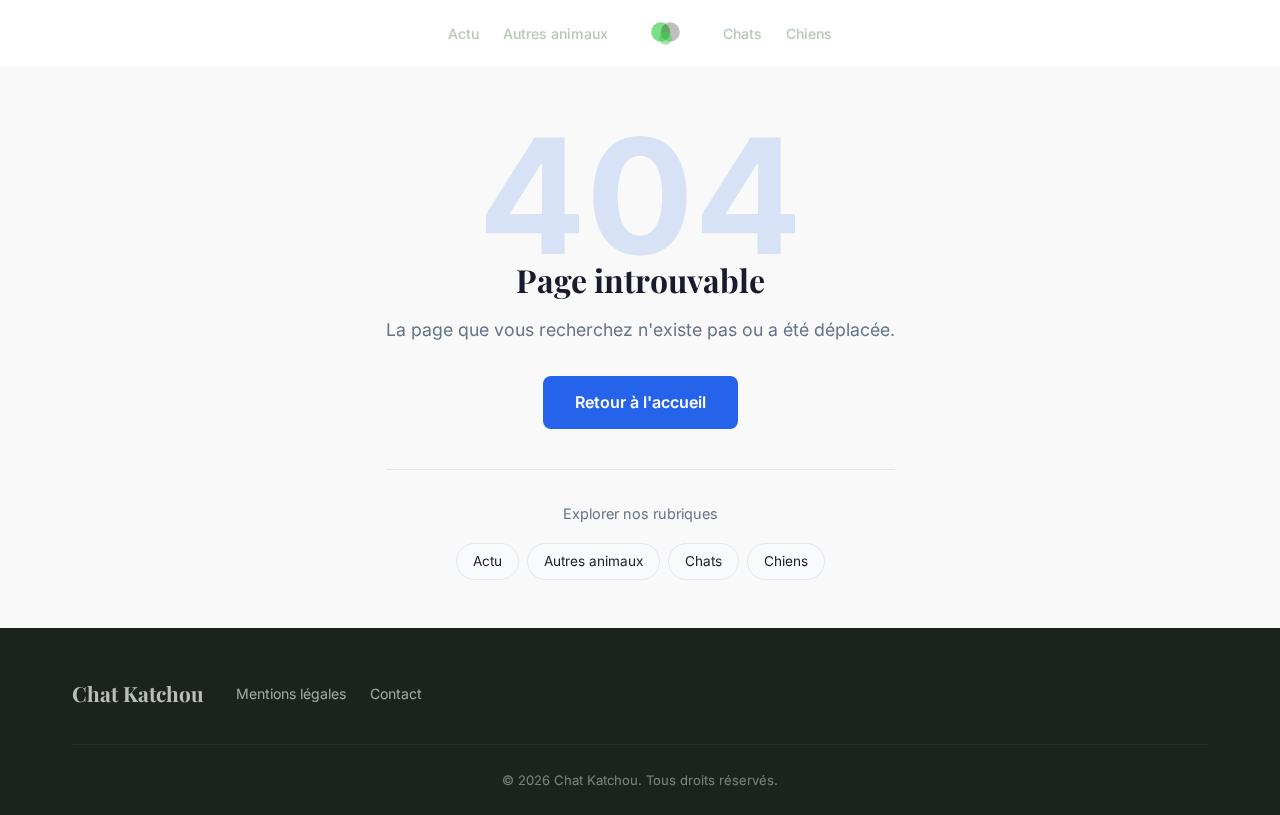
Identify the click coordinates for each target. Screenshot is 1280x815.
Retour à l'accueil (640, 402)
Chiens (809, 33)
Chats (742, 33)
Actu (463, 33)
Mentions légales (291, 693)
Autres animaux (555, 33)
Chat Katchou (138, 693)
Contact (396, 693)
